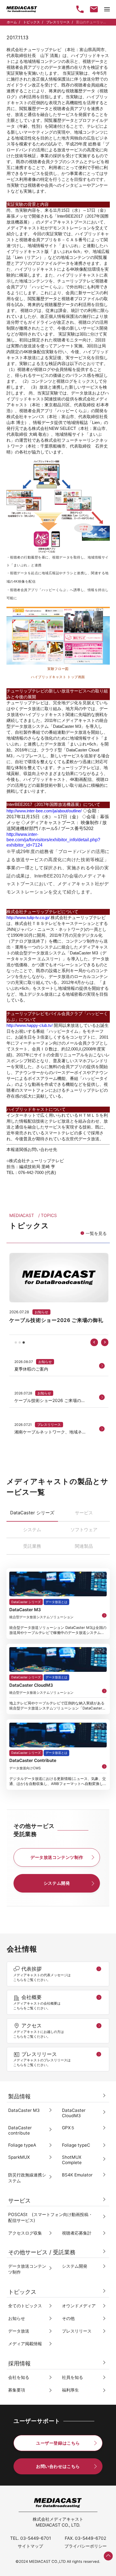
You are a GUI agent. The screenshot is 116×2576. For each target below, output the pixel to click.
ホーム (12, 22)
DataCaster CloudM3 (74, 2113)
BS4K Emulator (77, 2175)
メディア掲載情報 (25, 2344)
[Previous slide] (94, 1342)
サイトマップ (30, 2546)
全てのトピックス (25, 2306)
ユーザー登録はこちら (58, 2443)
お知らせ (45, 1362)
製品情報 (19, 2096)
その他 (68, 2318)
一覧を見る (96, 1233)
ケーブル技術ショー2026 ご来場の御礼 (50, 1401)
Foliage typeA (22, 2145)
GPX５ (68, 2128)
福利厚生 (70, 2390)
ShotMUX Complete (72, 2160)
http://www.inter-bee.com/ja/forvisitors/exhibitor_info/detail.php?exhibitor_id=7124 (53, 840)
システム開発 (57, 1883)
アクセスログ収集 (25, 2233)
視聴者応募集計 (77, 2233)
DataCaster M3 (24, 2110)
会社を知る (19, 2377)
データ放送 (19, 2331)
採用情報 (19, 2363)
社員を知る (72, 2377)
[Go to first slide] (105, 1342)
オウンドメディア (79, 2306)
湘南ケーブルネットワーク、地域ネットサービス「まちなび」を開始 (50, 1432)
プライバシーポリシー (86, 2546)
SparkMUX (19, 2157)
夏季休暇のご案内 (31, 1369)
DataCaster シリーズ (26, 1602)
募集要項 (17, 2390)
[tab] (16, 1342)
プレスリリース (58, 22)
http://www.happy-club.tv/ (30, 1025)
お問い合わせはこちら (58, 2466)
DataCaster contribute (20, 2130)
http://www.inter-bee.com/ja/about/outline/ (44, 811)
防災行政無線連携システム (27, 2178)
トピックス (32, 22)
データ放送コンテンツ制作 (57, 1857)
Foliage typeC (76, 2145)
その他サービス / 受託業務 (42, 2252)
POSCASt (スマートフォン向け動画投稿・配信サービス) (50, 2217)
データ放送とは (56, 1602)
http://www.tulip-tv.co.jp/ (28, 917)
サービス (19, 2201)
